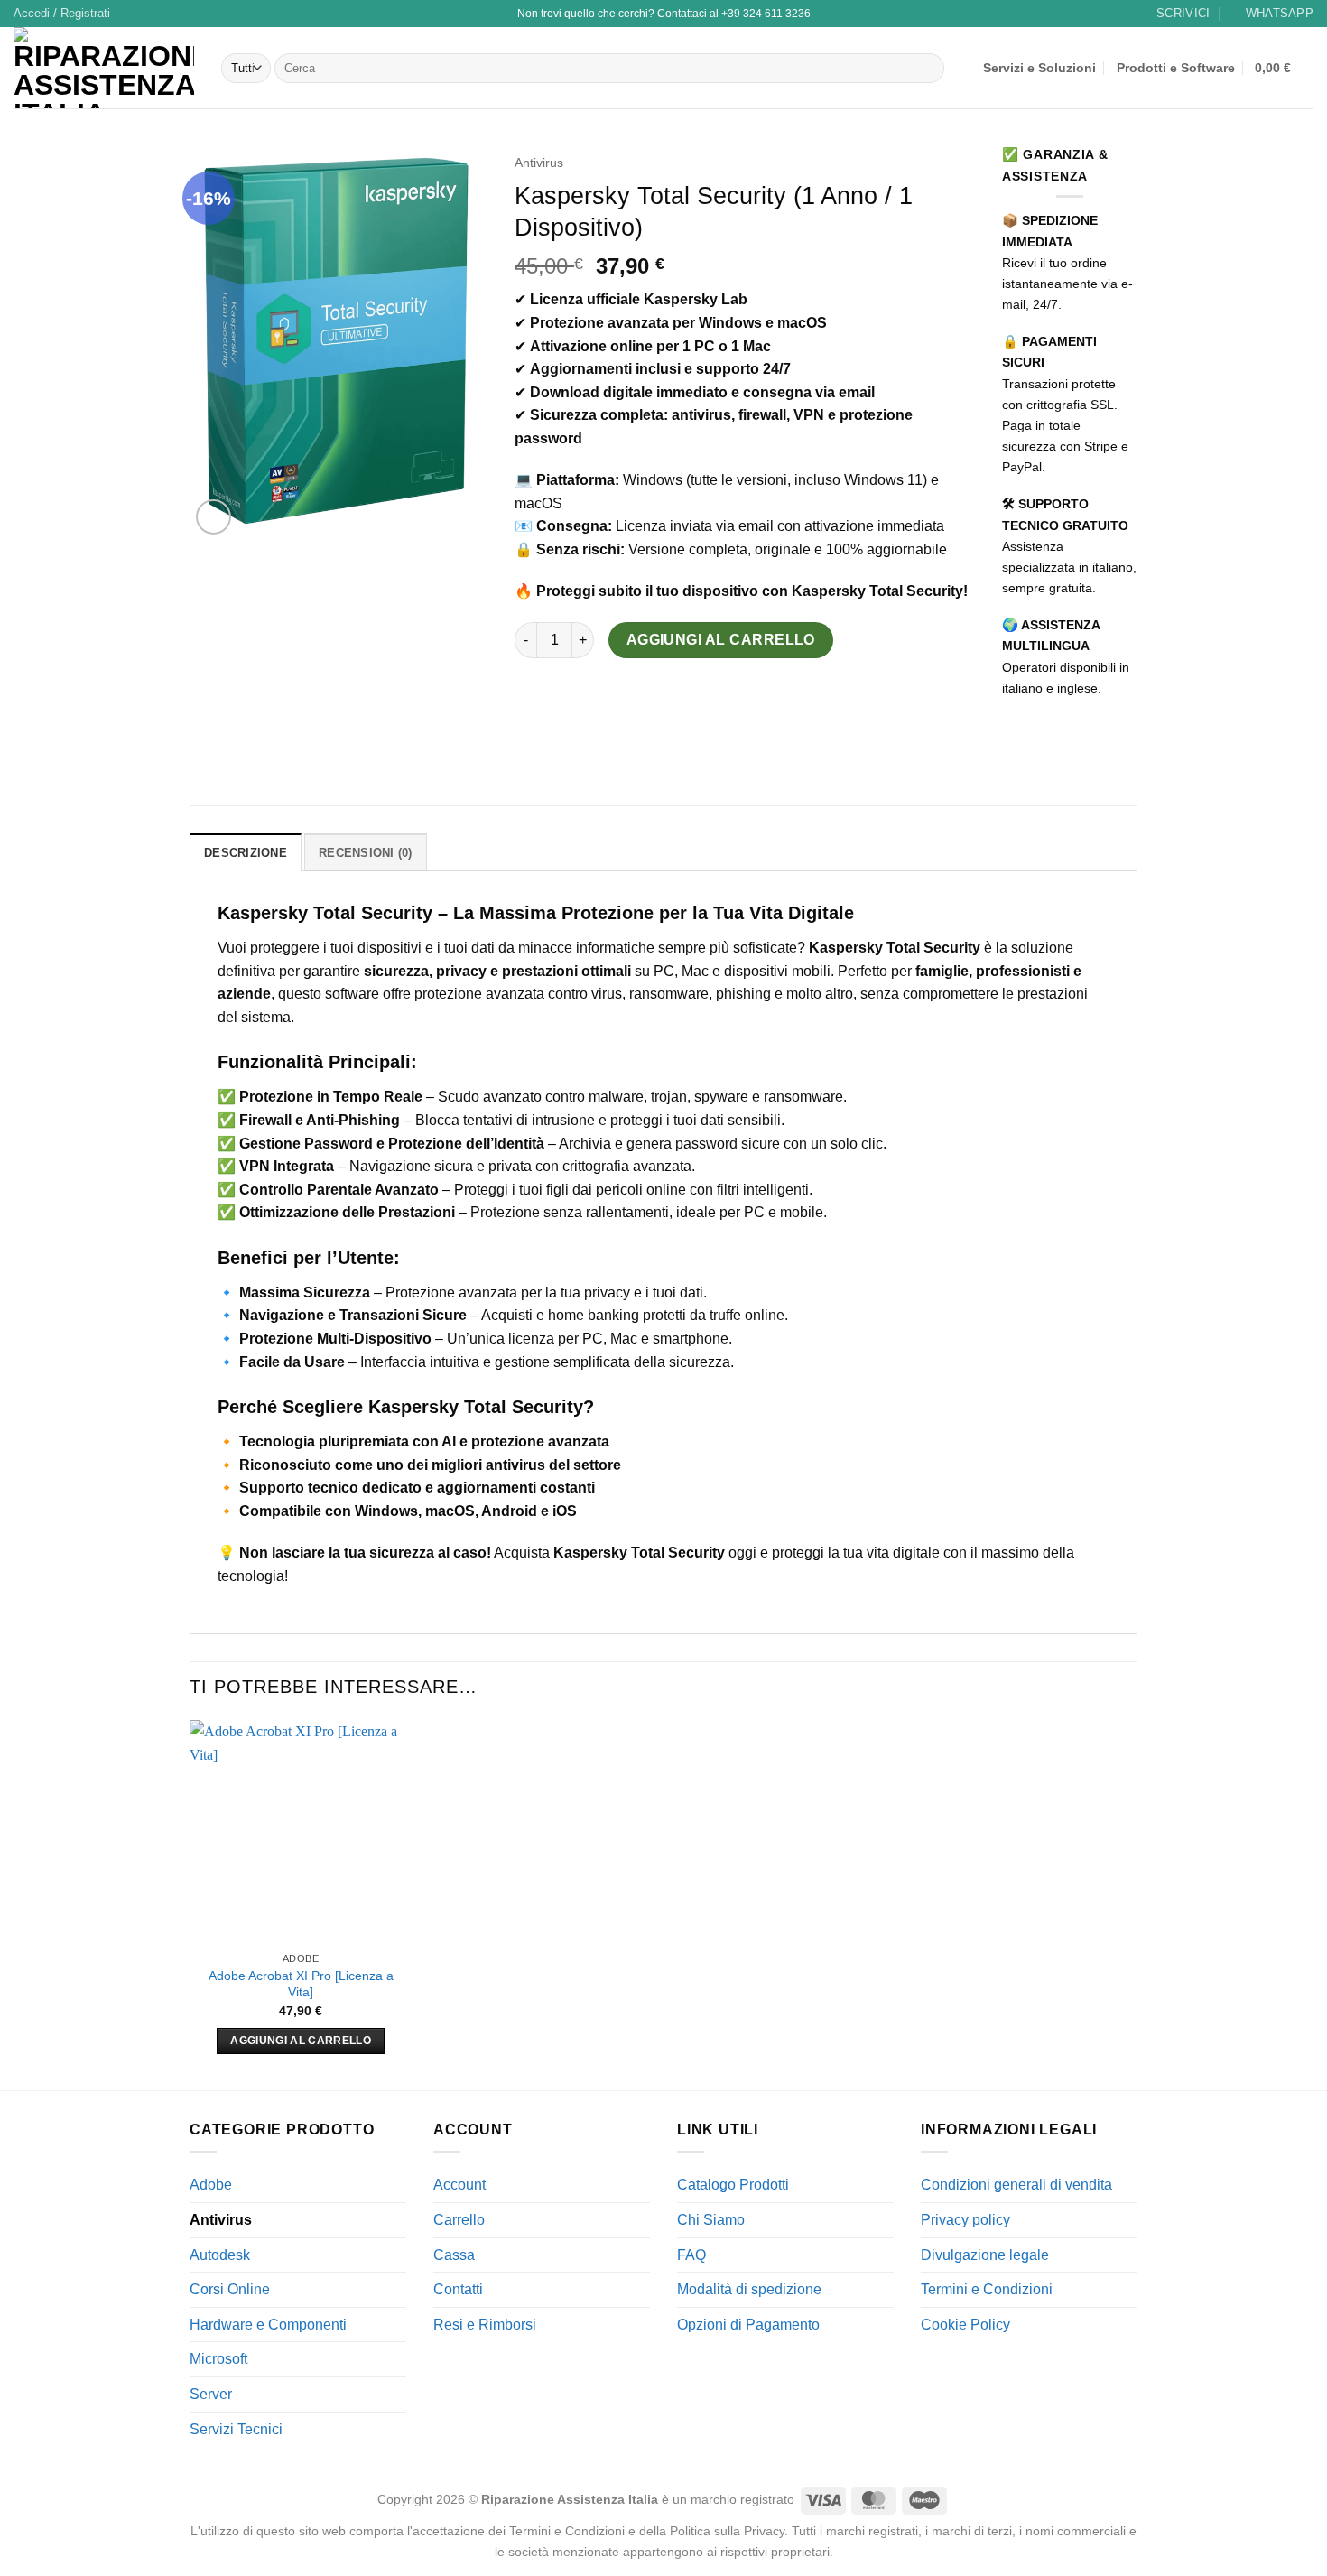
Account (459, 2185)
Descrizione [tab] (246, 853)
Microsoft (218, 2359)
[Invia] (927, 69)
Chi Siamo (711, 2220)
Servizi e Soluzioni (1039, 68)
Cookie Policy (965, 2325)
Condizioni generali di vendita (1016, 2185)
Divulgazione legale (985, 2255)
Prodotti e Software (1176, 68)
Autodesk (220, 2255)
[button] (62, 14)
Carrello (459, 2220)
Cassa (454, 2255)
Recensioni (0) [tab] (366, 853)
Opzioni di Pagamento (748, 2325)
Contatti (458, 2289)
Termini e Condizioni (987, 2289)
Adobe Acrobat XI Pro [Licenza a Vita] (301, 1984)
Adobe (211, 2185)
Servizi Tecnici (236, 2429)
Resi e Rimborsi (485, 2325)
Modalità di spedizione (749, 2289)
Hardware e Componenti (268, 2325)
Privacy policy (965, 2220)
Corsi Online (230, 2289)
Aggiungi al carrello (721, 640)
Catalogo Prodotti (733, 2185)
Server (211, 2394)
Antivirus (539, 163)
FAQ (691, 2255)
